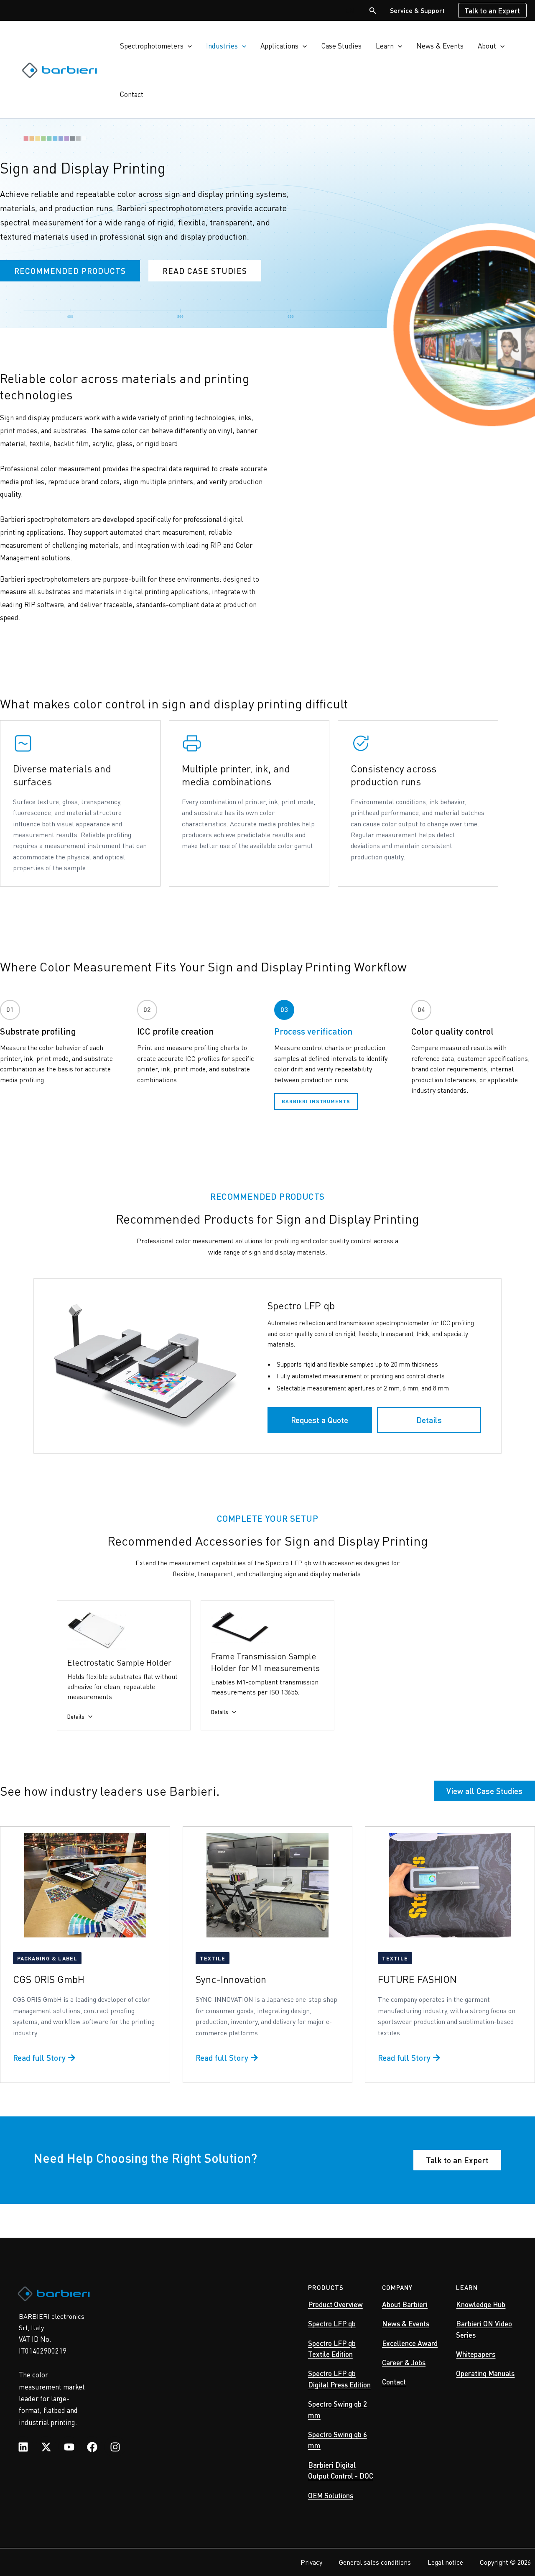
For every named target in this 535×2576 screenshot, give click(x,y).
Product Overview (335, 2304)
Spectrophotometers (152, 46)
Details (429, 1420)
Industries (222, 46)
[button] (373, 11)
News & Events (440, 46)
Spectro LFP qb (332, 2323)
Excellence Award (410, 2343)
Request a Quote (320, 1420)
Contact (132, 94)
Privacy (311, 2562)
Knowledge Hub (481, 2304)
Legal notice (445, 2562)
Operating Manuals (485, 2373)
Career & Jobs (404, 2362)
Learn (385, 46)
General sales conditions (375, 2562)
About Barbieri (405, 2304)
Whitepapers (476, 2354)
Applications (279, 46)
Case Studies (341, 46)
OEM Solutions (331, 2495)
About (487, 46)
